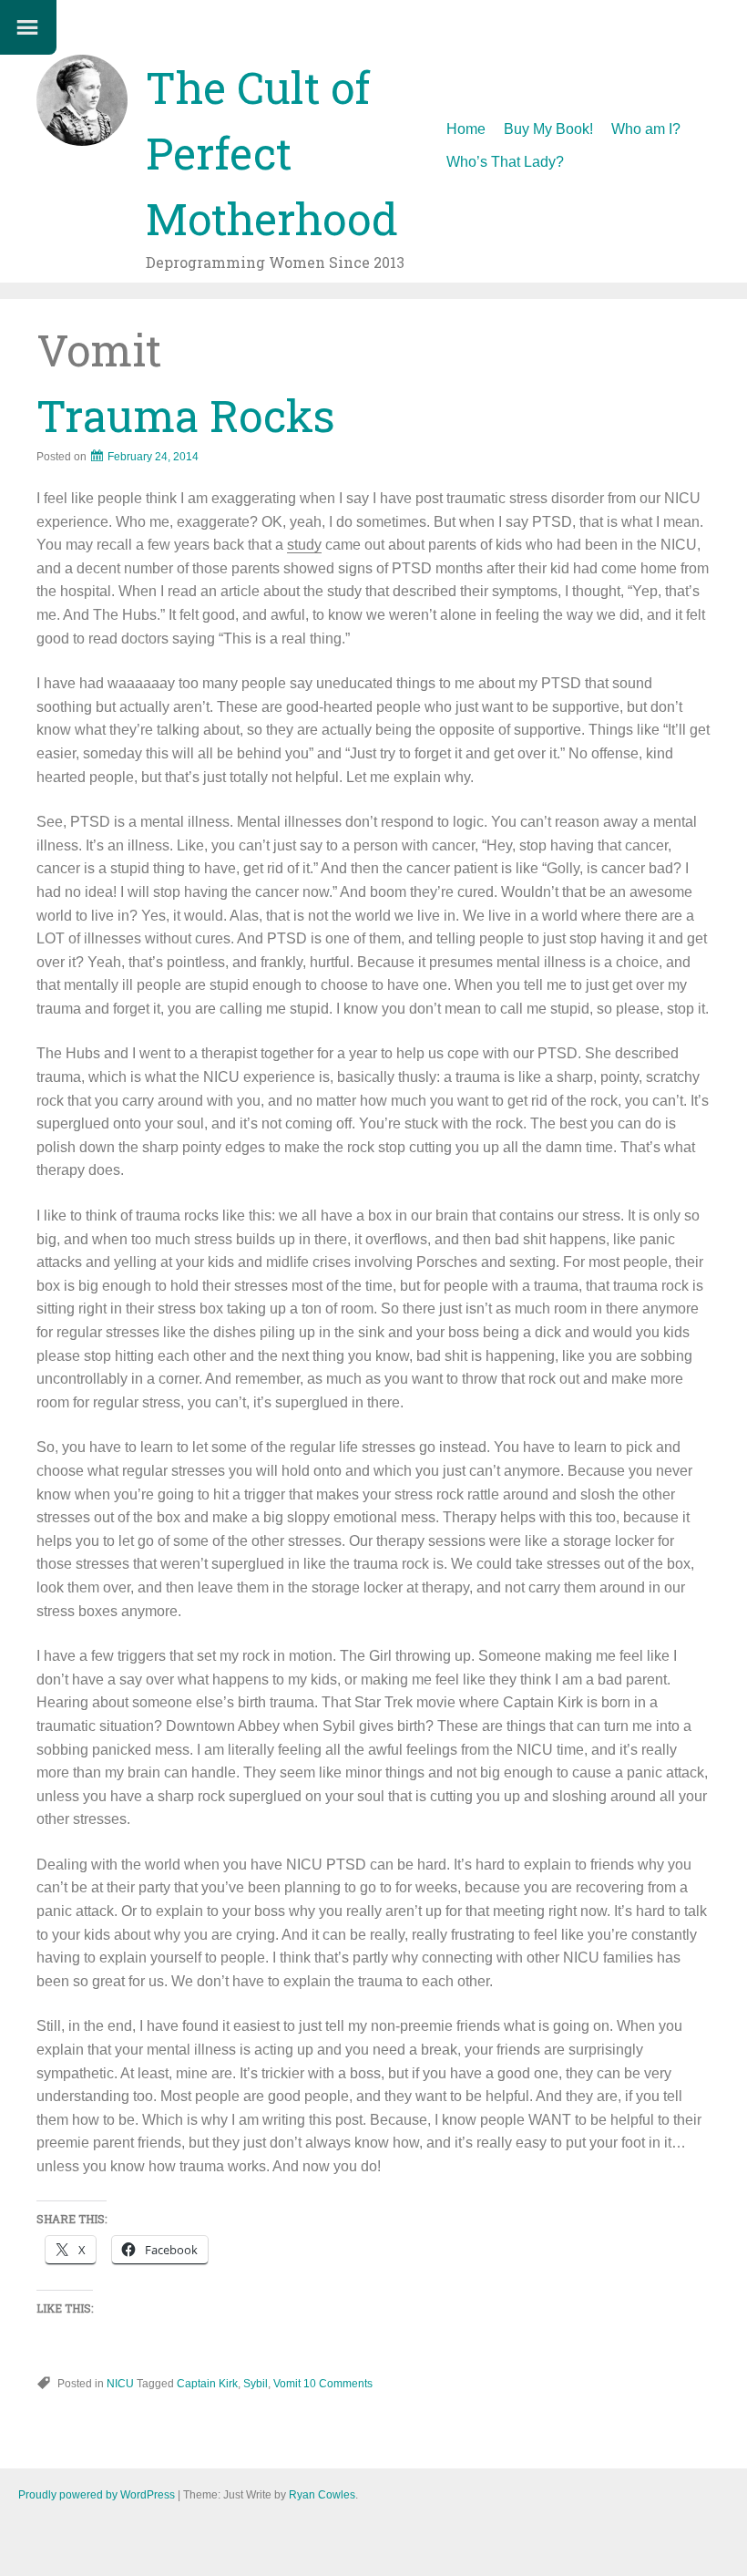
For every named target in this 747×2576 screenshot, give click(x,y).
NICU (120, 2384)
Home (466, 129)
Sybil (256, 2384)
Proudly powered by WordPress (97, 2495)
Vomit (287, 2384)
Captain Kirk (207, 2384)
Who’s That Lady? (505, 162)
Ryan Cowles (322, 2495)
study (304, 545)
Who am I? (646, 129)
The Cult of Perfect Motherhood (272, 153)
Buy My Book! (548, 129)
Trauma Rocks (186, 415)
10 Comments (338, 2384)
